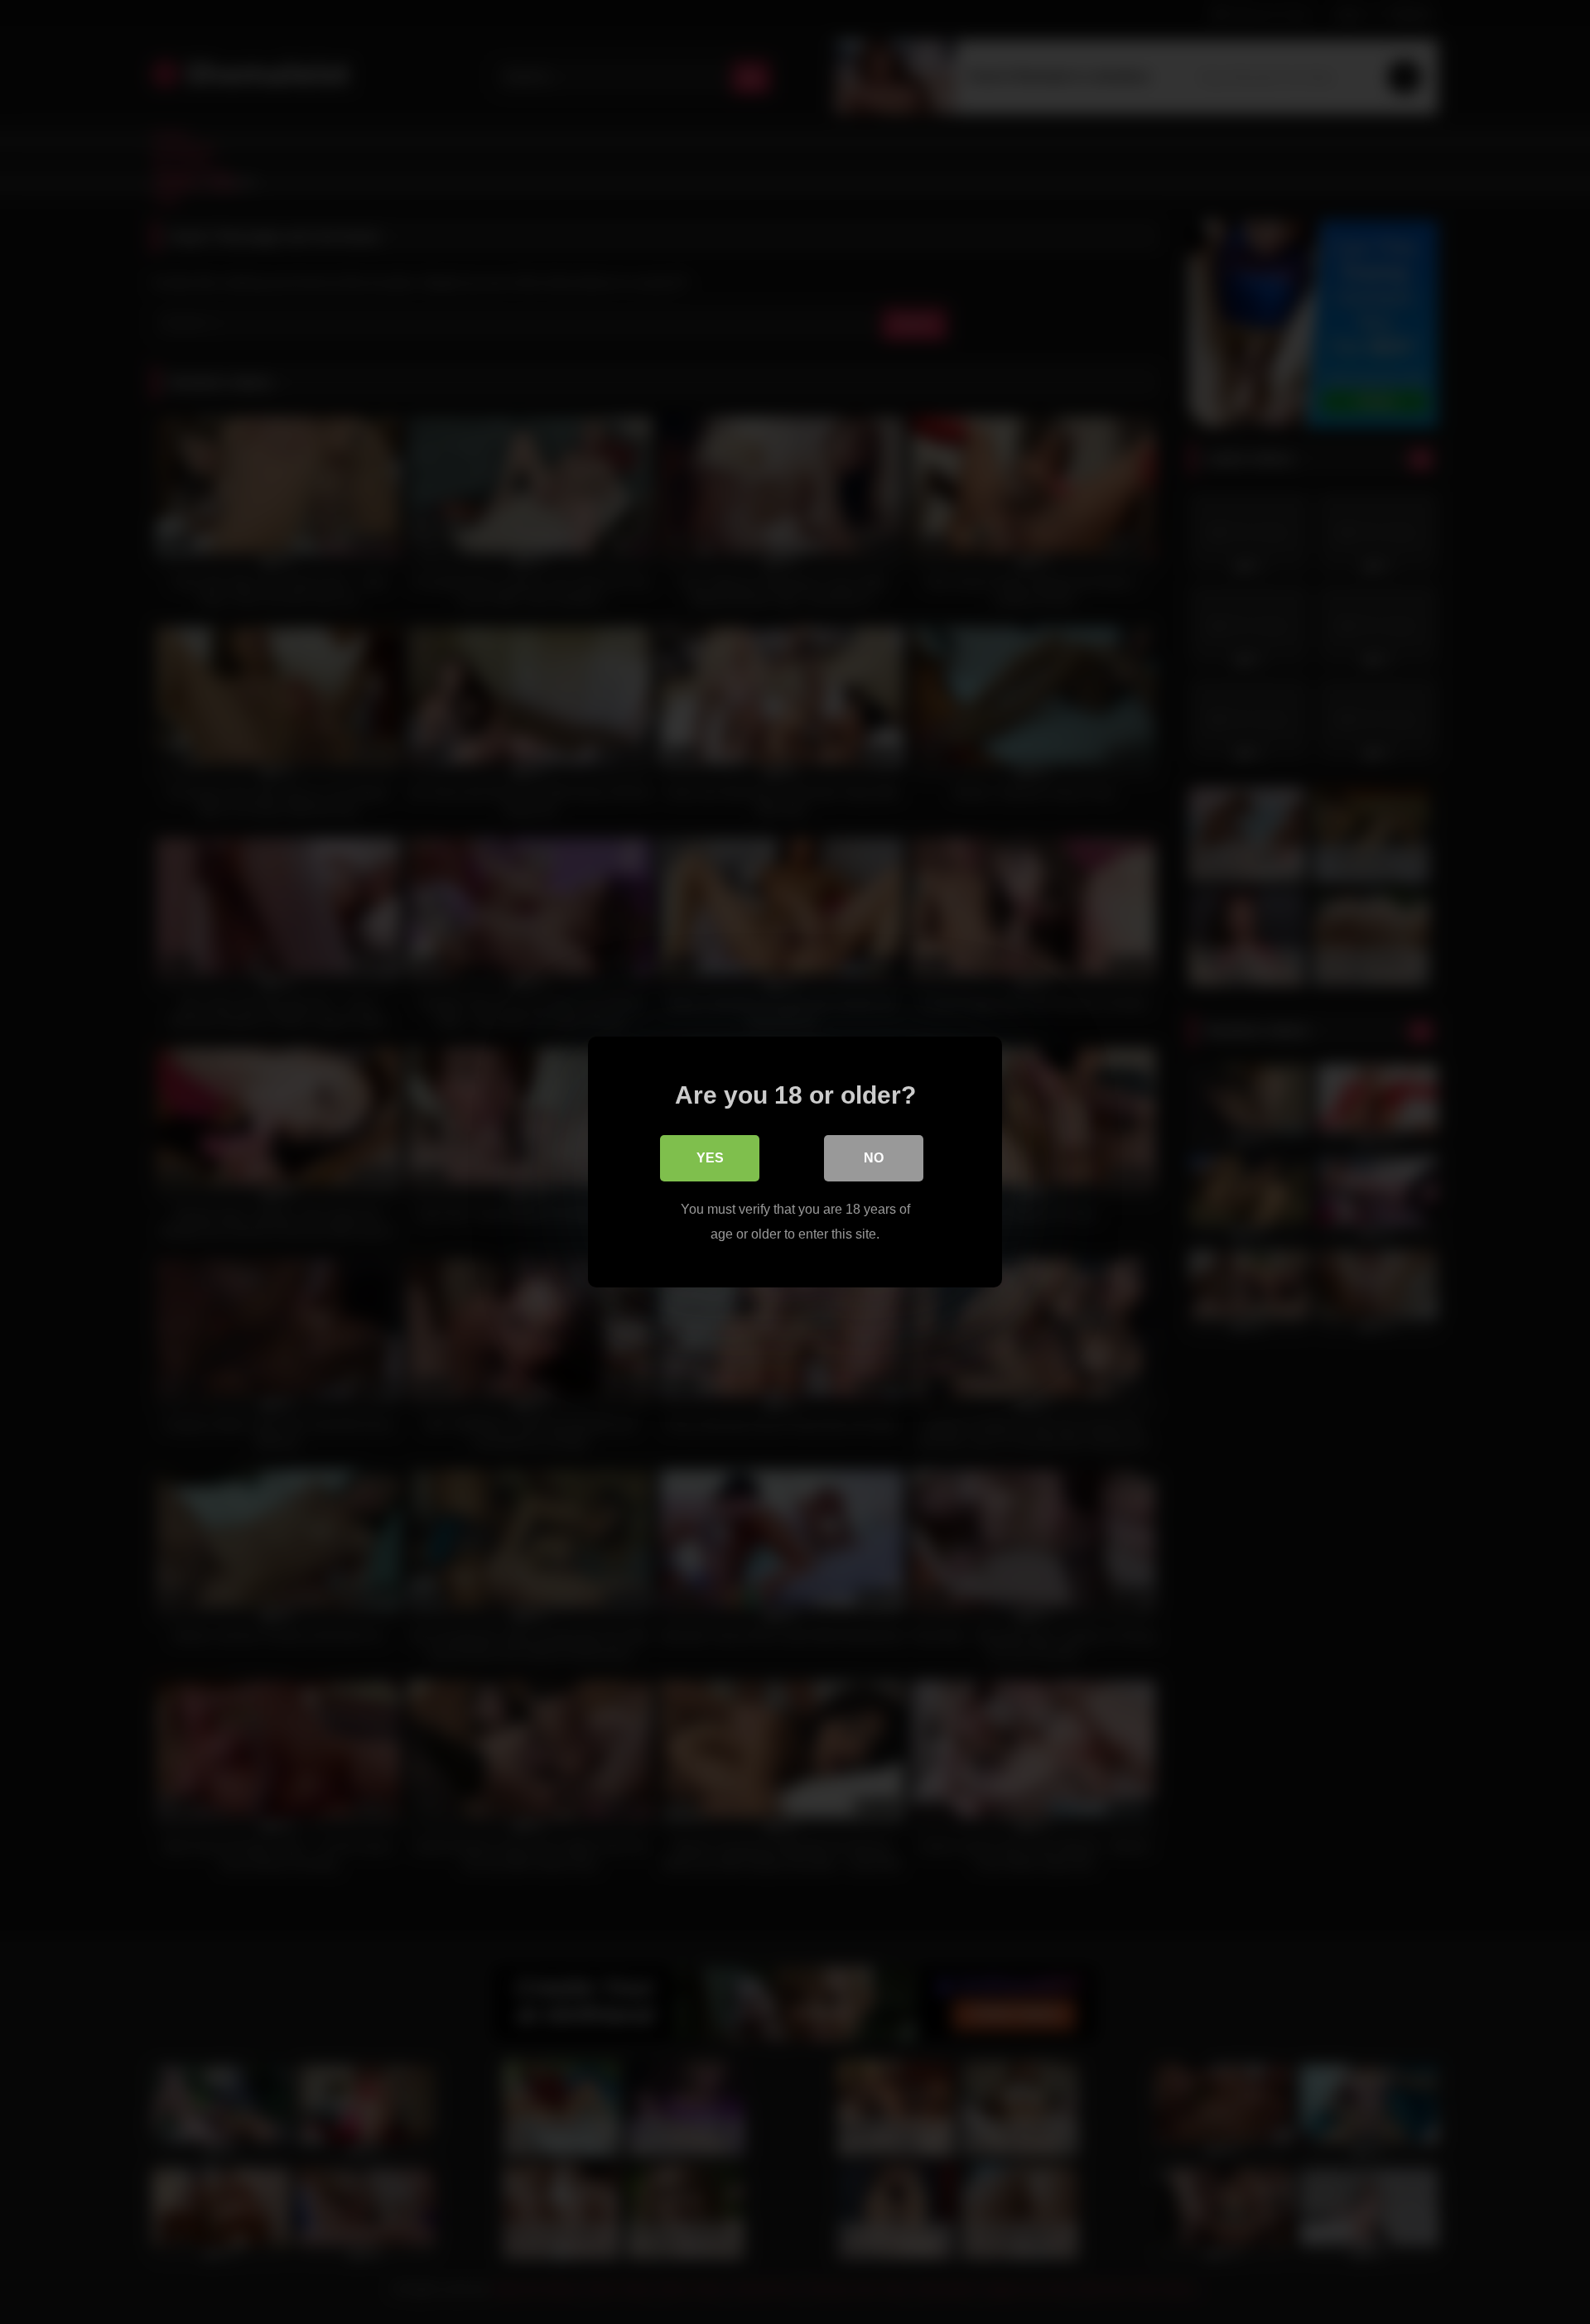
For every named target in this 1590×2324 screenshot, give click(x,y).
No (874, 1158)
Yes (710, 1158)
